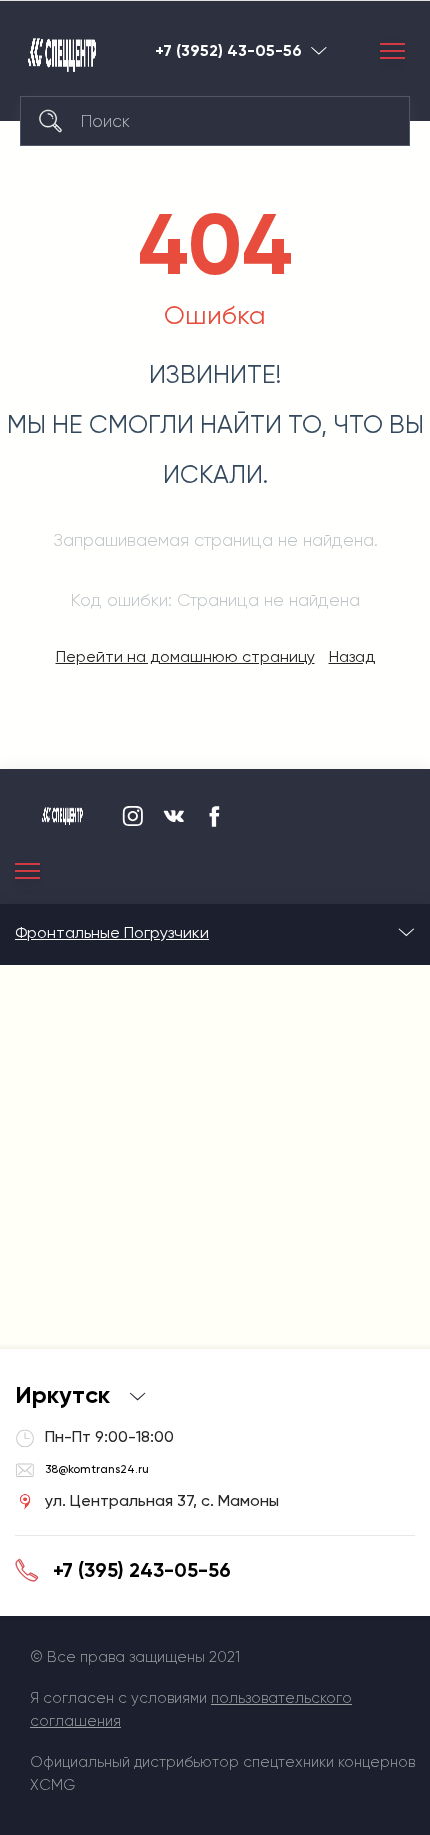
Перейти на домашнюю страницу (185, 656)
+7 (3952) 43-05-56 (228, 51)
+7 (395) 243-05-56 (142, 1570)
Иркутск (319, 50)
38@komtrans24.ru (97, 1469)
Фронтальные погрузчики (112, 932)
